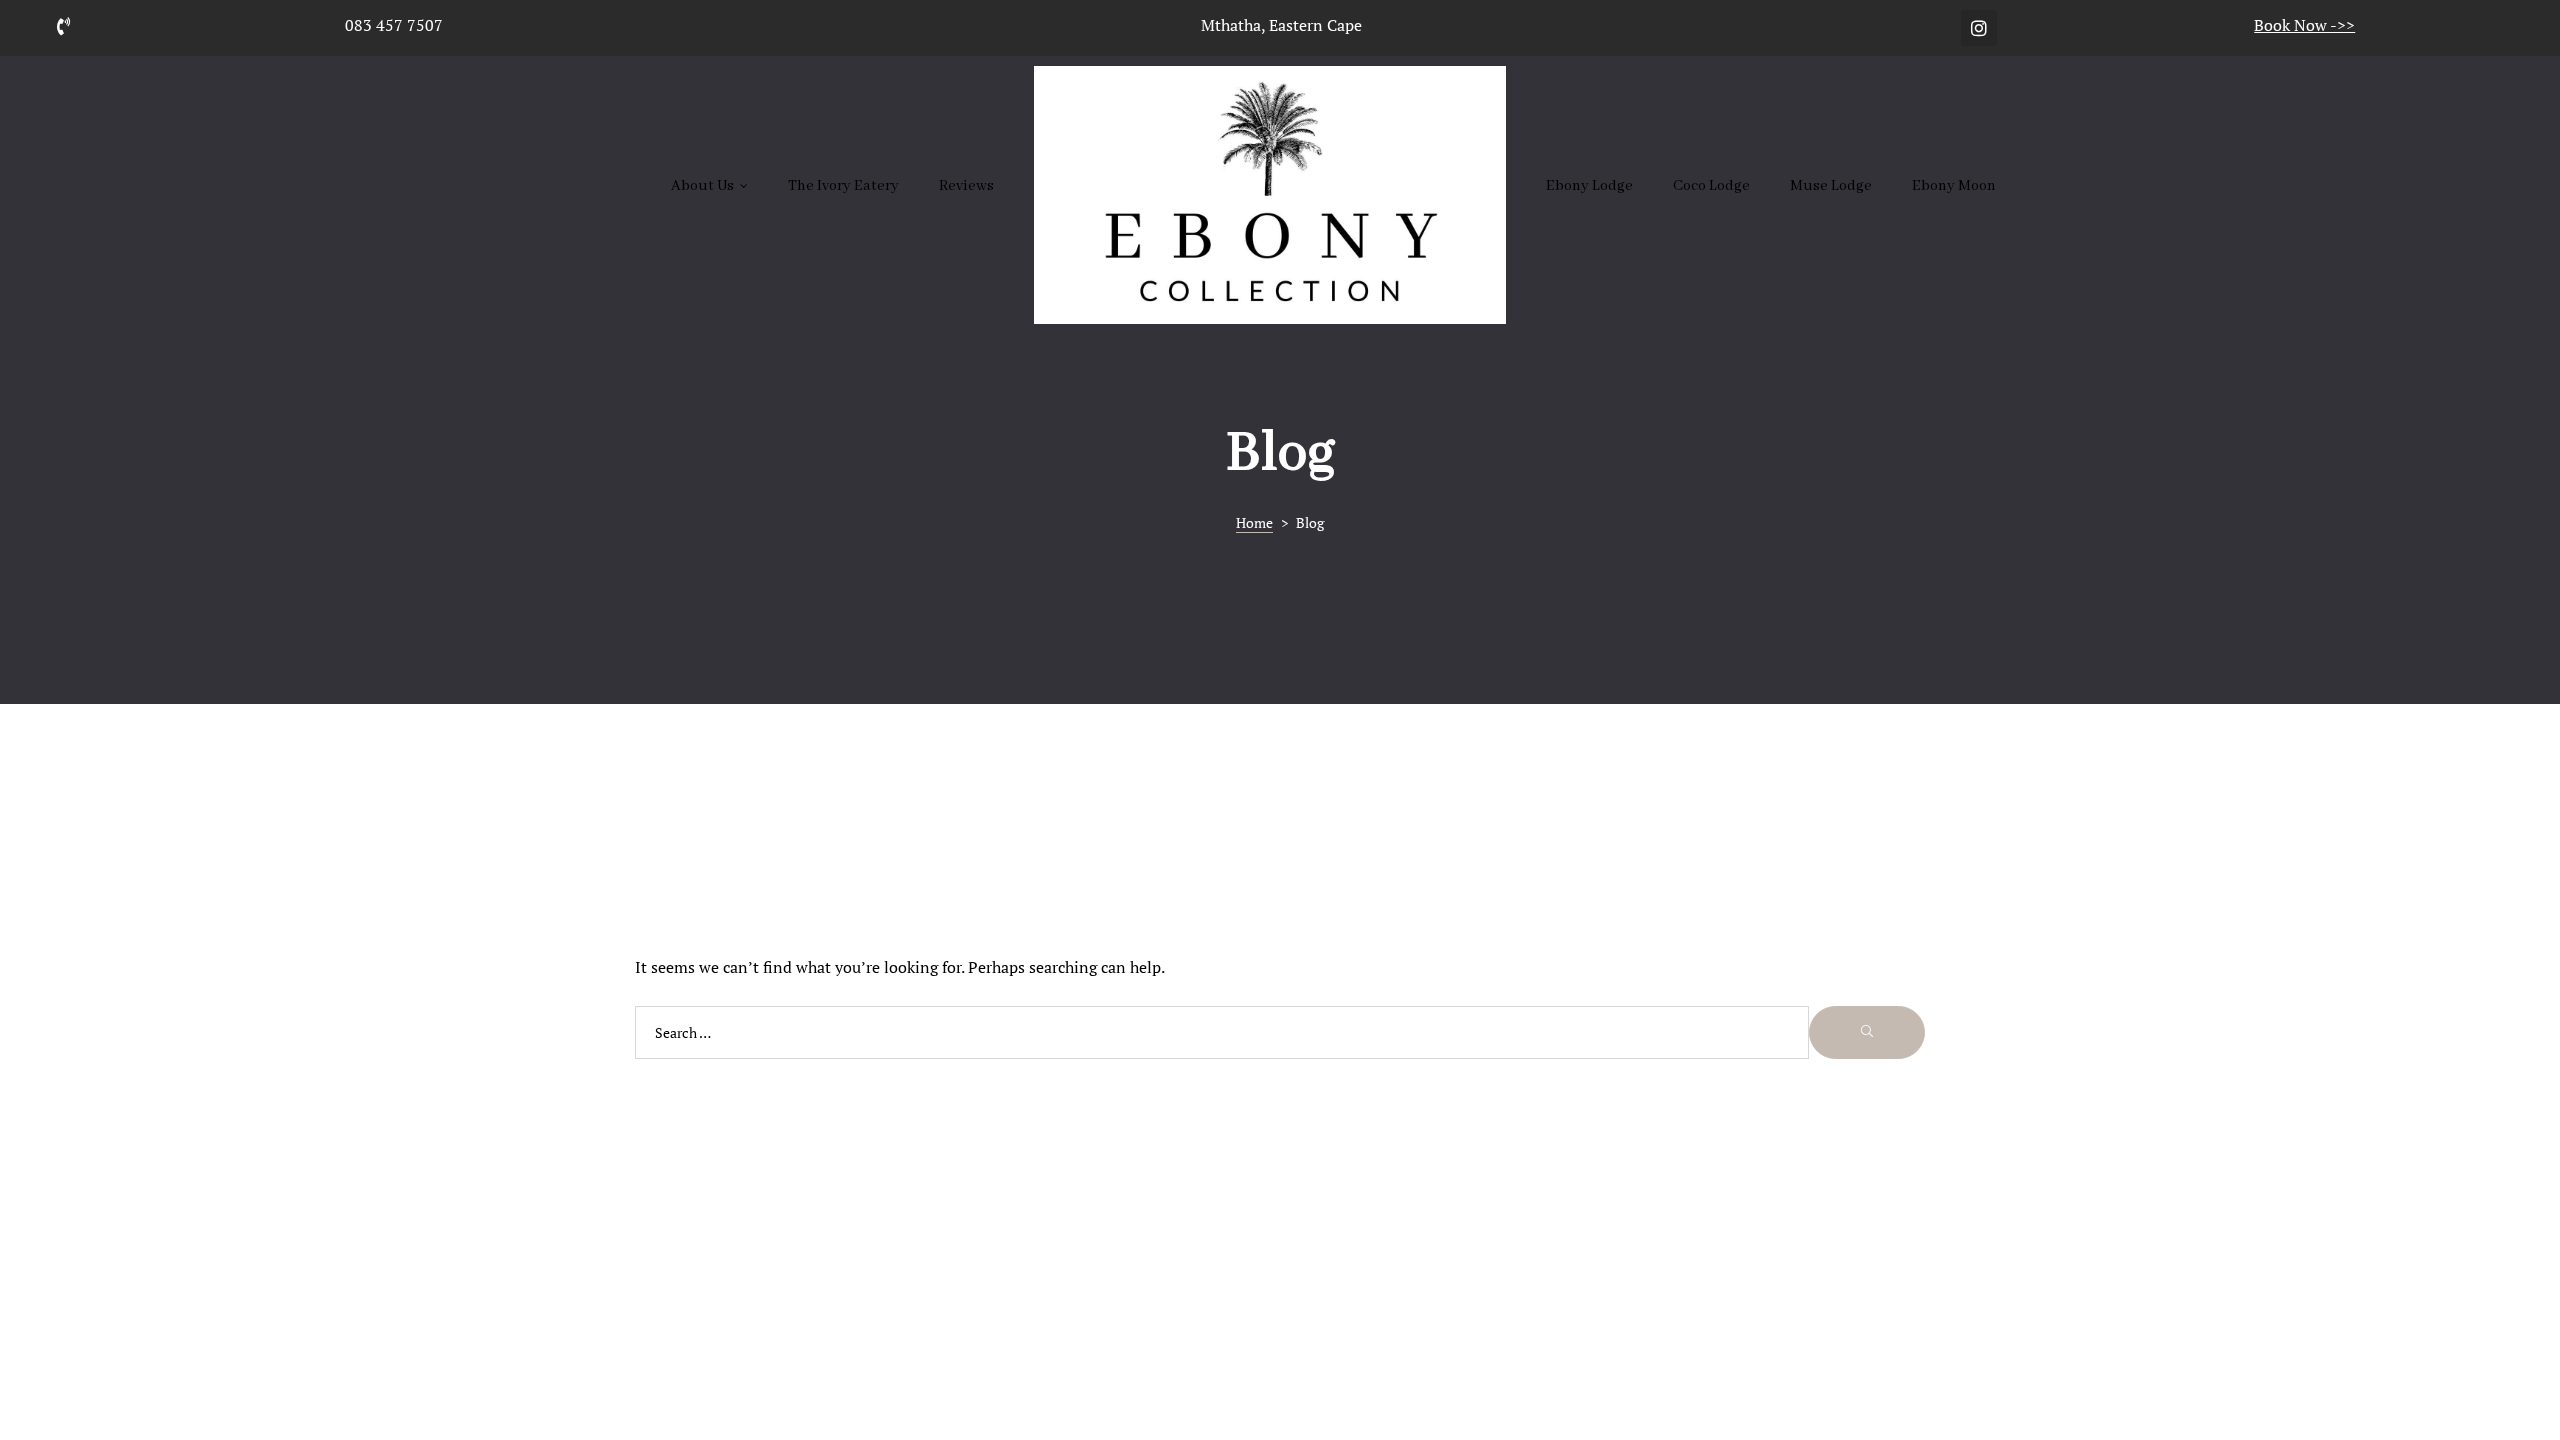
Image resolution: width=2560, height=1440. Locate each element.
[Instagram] (1979, 28)
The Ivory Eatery (843, 186)
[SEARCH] (1867, 1033)
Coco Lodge (1711, 186)
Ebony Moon (1954, 186)
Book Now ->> (2304, 25)
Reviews (966, 186)
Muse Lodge (1831, 186)
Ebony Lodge (1589, 186)
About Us (702, 186)
